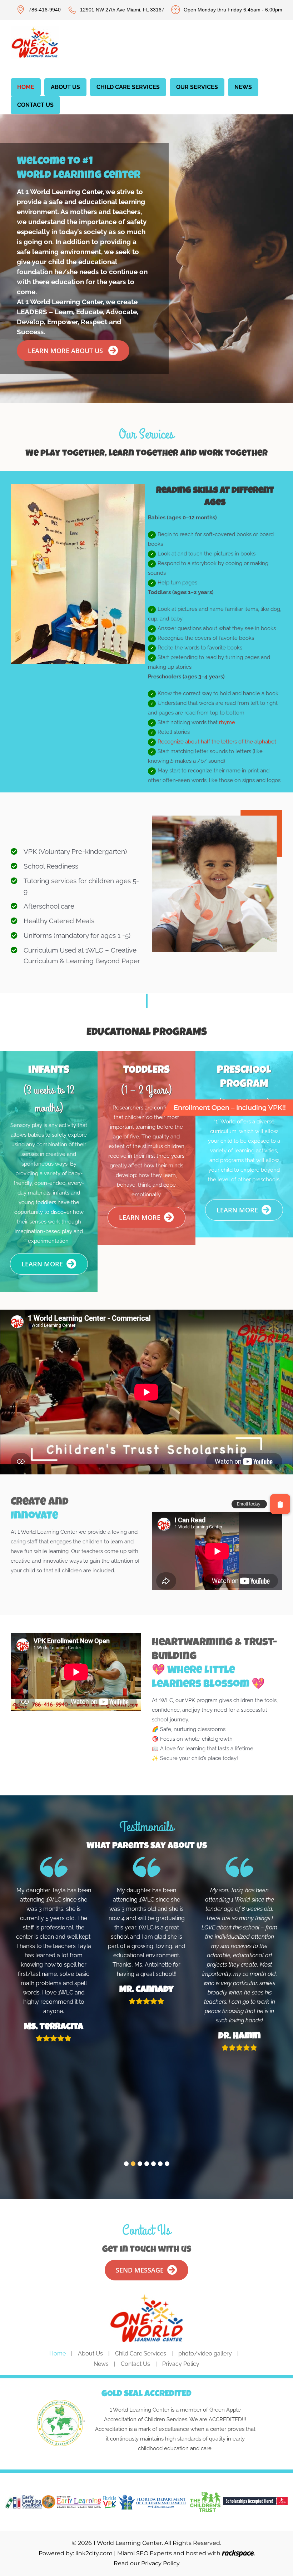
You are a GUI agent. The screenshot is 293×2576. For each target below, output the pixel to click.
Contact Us (135, 2364)
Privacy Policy (181, 2364)
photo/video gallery (205, 2353)
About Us (90, 2353)
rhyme (227, 722)
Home (58, 2353)
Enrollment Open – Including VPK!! (230, 1108)
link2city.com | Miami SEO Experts (124, 2553)
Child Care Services (141, 2353)
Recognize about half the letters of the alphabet (217, 742)
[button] (126, 2164)
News (101, 2364)
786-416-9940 (45, 10)
